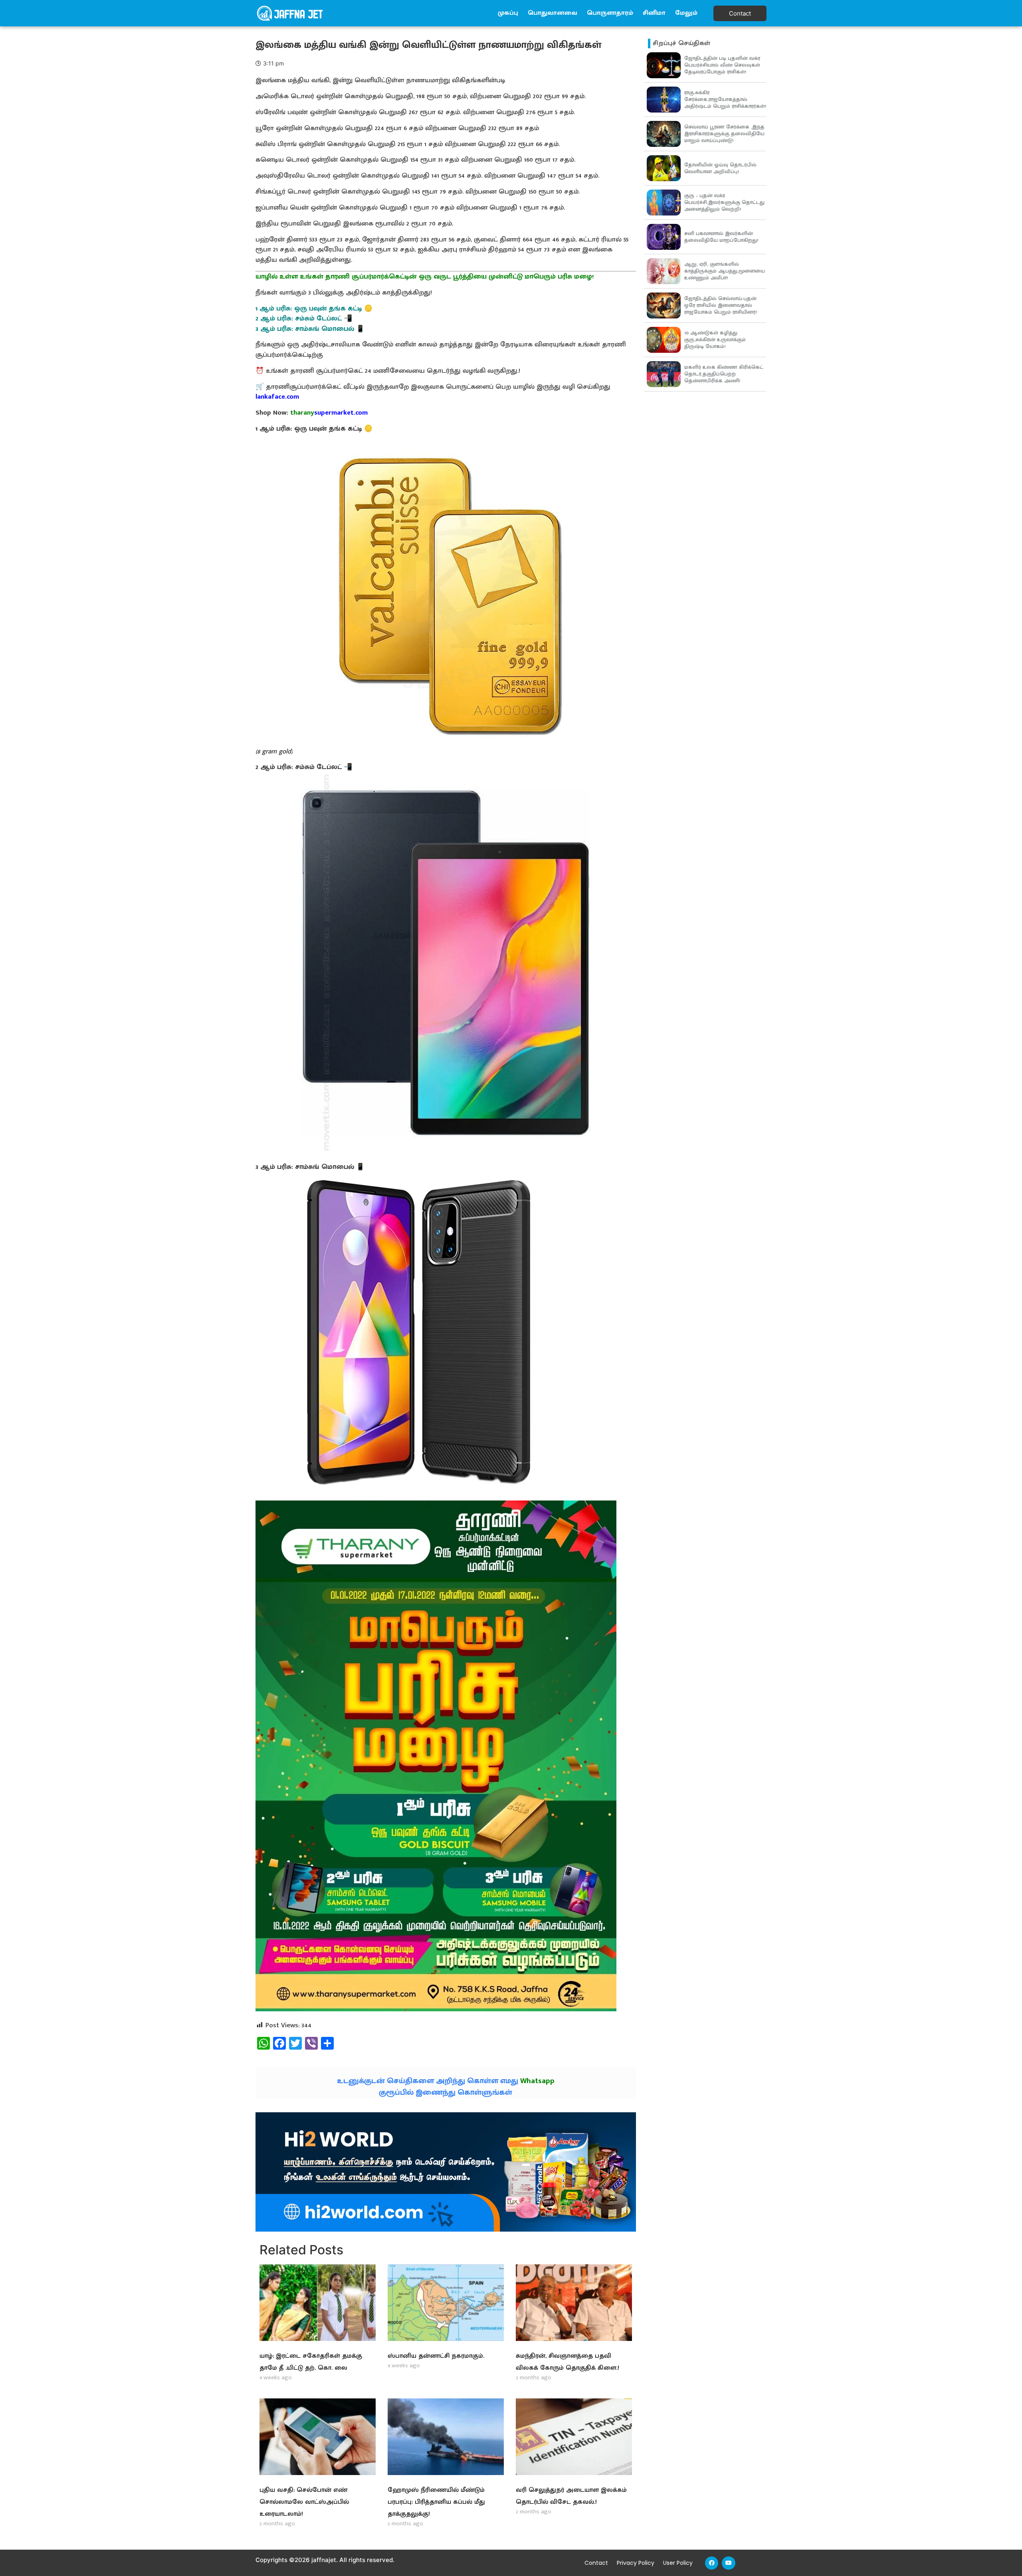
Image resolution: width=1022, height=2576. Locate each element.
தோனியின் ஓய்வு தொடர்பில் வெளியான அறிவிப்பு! (720, 168)
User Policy (678, 2563)
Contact (596, 2563)
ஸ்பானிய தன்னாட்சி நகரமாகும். (436, 2356)
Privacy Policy (636, 2563)
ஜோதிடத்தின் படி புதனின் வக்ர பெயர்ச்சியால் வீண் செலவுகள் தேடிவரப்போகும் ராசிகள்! (722, 65)
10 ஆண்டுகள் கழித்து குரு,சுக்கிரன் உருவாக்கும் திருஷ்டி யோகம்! (715, 340)
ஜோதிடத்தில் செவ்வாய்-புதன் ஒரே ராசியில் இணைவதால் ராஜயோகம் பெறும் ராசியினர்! (721, 305)
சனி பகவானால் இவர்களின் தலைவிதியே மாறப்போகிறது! (721, 237)
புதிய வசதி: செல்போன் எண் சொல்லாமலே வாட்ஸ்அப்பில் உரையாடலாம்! (304, 2502)
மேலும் (686, 13)
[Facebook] (712, 2563)
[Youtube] (729, 2563)
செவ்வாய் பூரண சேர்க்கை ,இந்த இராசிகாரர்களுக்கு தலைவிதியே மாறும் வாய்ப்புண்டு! (724, 134)
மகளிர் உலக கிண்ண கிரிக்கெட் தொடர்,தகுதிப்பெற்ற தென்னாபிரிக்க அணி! (724, 374)
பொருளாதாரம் (610, 13)
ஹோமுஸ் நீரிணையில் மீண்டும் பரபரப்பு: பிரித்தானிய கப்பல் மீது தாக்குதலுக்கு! (436, 2502)
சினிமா (654, 13)
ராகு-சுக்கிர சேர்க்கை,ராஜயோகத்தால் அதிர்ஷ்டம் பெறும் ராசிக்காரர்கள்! (725, 99)
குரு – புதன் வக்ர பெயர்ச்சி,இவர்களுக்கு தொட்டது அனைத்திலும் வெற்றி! (724, 202)
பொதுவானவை (553, 13)
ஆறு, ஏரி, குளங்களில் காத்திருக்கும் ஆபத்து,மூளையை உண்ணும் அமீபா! (725, 271)
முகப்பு (508, 13)
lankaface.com (277, 397)
